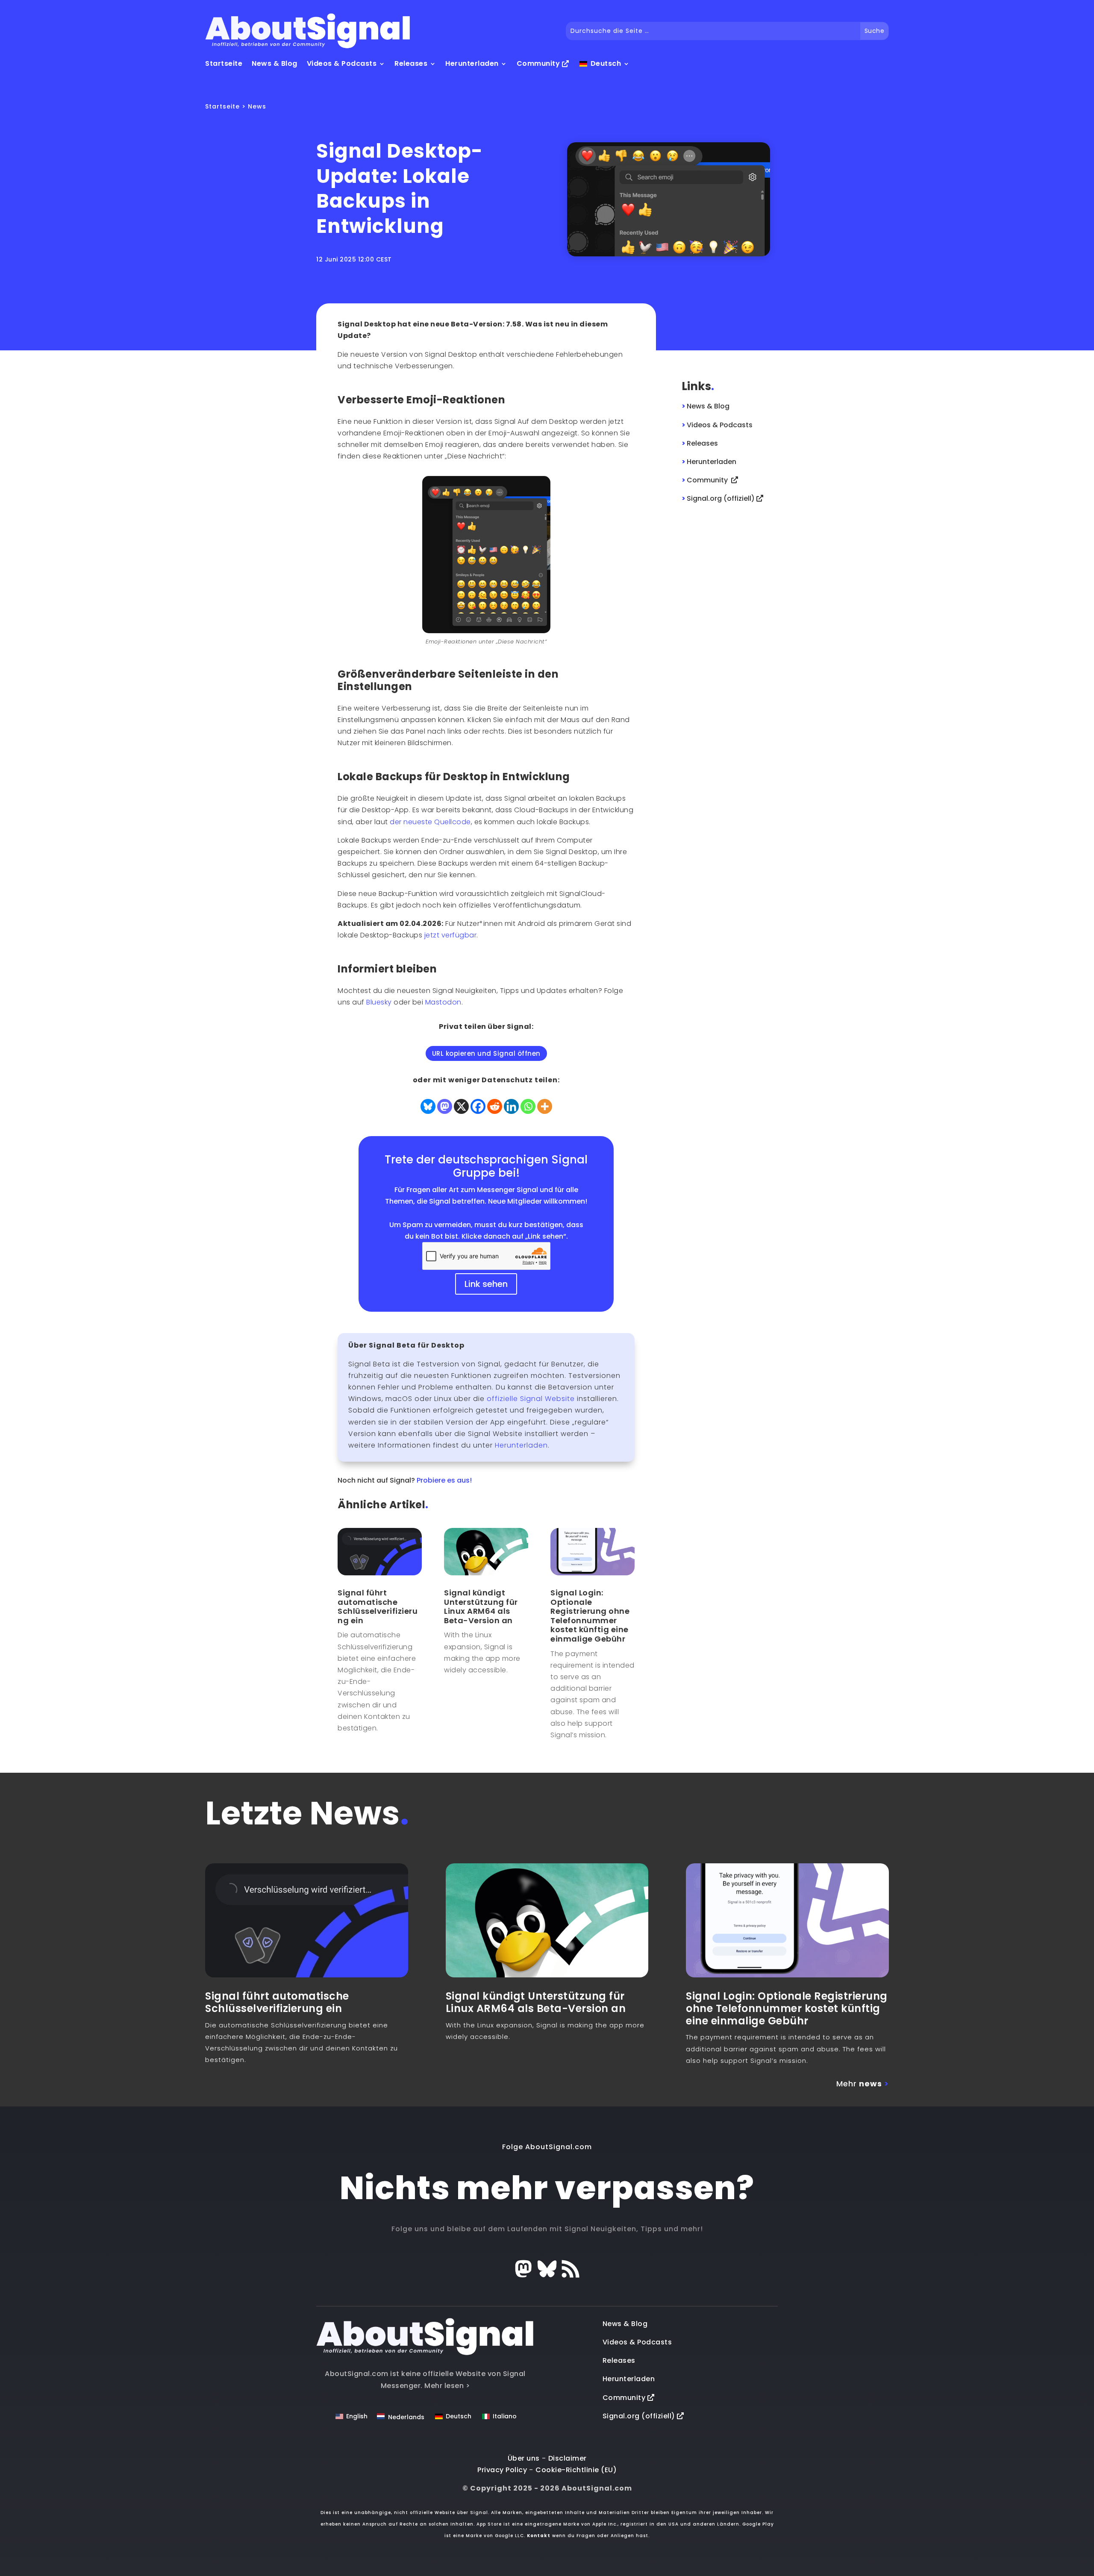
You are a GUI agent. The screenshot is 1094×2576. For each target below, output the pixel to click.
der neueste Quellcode (430, 822)
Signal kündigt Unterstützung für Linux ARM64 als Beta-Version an (481, 1607)
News (257, 106)
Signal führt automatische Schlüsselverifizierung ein (378, 1607)
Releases (411, 63)
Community (539, 63)
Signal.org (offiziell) (640, 2416)
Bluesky (379, 1002)
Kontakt (539, 2536)
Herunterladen (472, 63)
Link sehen (486, 1284)
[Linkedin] (511, 1106)
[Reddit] (495, 1106)
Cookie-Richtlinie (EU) (576, 2470)
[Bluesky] (428, 1106)
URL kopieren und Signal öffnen (486, 1053)
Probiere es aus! (444, 1480)
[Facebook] (478, 1106)
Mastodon (443, 1002)
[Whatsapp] (528, 1106)
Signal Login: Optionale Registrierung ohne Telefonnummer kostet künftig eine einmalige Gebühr (590, 1616)
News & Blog (275, 63)
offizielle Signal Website (531, 1399)
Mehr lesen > (447, 2386)
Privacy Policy (502, 2470)
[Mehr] (545, 1106)
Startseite (224, 63)
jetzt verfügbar (451, 935)
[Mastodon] (445, 1106)
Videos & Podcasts (342, 63)
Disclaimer (568, 2458)
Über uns (524, 2458)
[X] (461, 1106)
